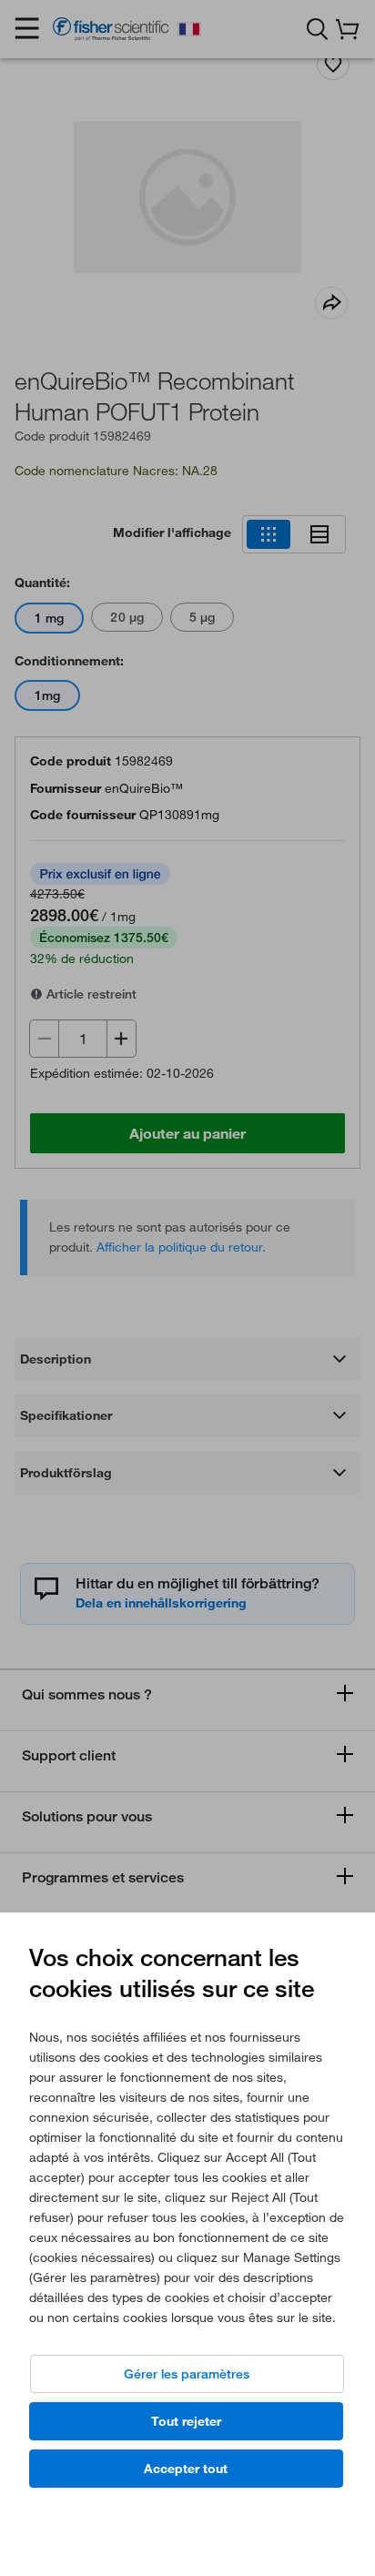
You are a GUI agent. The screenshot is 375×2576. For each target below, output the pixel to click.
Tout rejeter (186, 2421)
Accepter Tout (186, 2469)
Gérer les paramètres (187, 2374)
